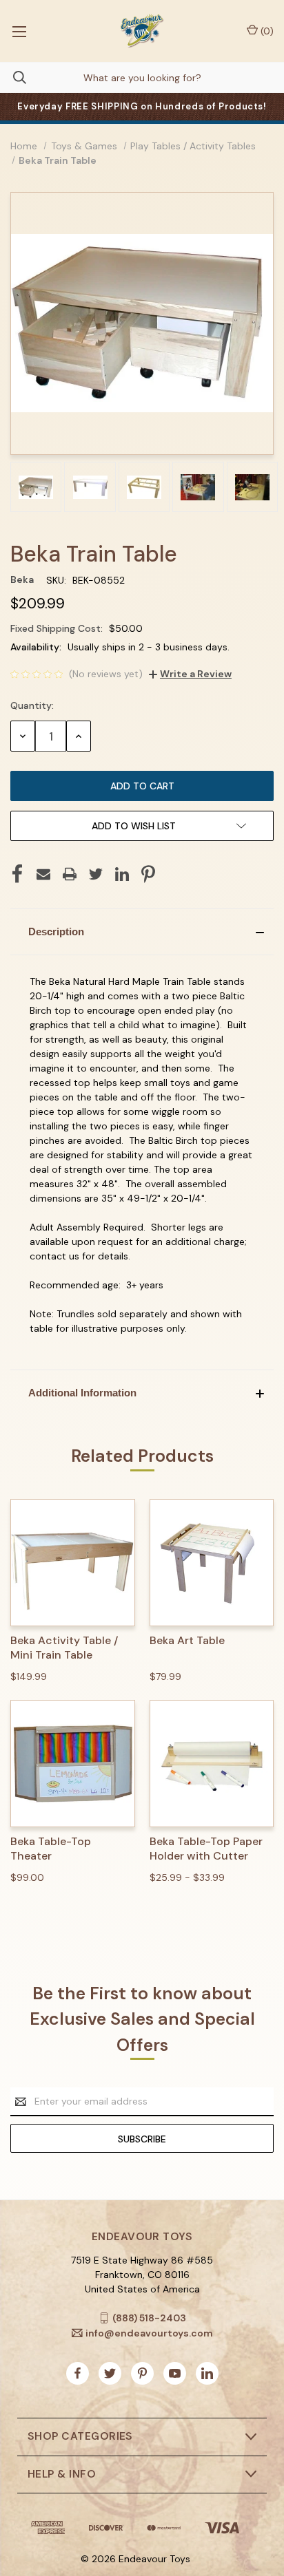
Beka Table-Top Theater (51, 1849)
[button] (142, 932)
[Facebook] (17, 874)
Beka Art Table (187, 1641)
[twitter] (110, 2373)
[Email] (43, 874)
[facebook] (78, 2373)
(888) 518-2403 (149, 2318)
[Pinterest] (148, 874)
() (266, 31)
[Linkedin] (122, 874)
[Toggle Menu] (19, 31)
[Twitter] (96, 874)
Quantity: (32, 705)
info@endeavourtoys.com (149, 2332)
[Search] (13, 77)
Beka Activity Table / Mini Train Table (64, 1648)
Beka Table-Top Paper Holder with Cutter (206, 1849)
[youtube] (175, 2373)
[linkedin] (207, 2373)
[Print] (70, 874)
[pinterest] (142, 2373)
